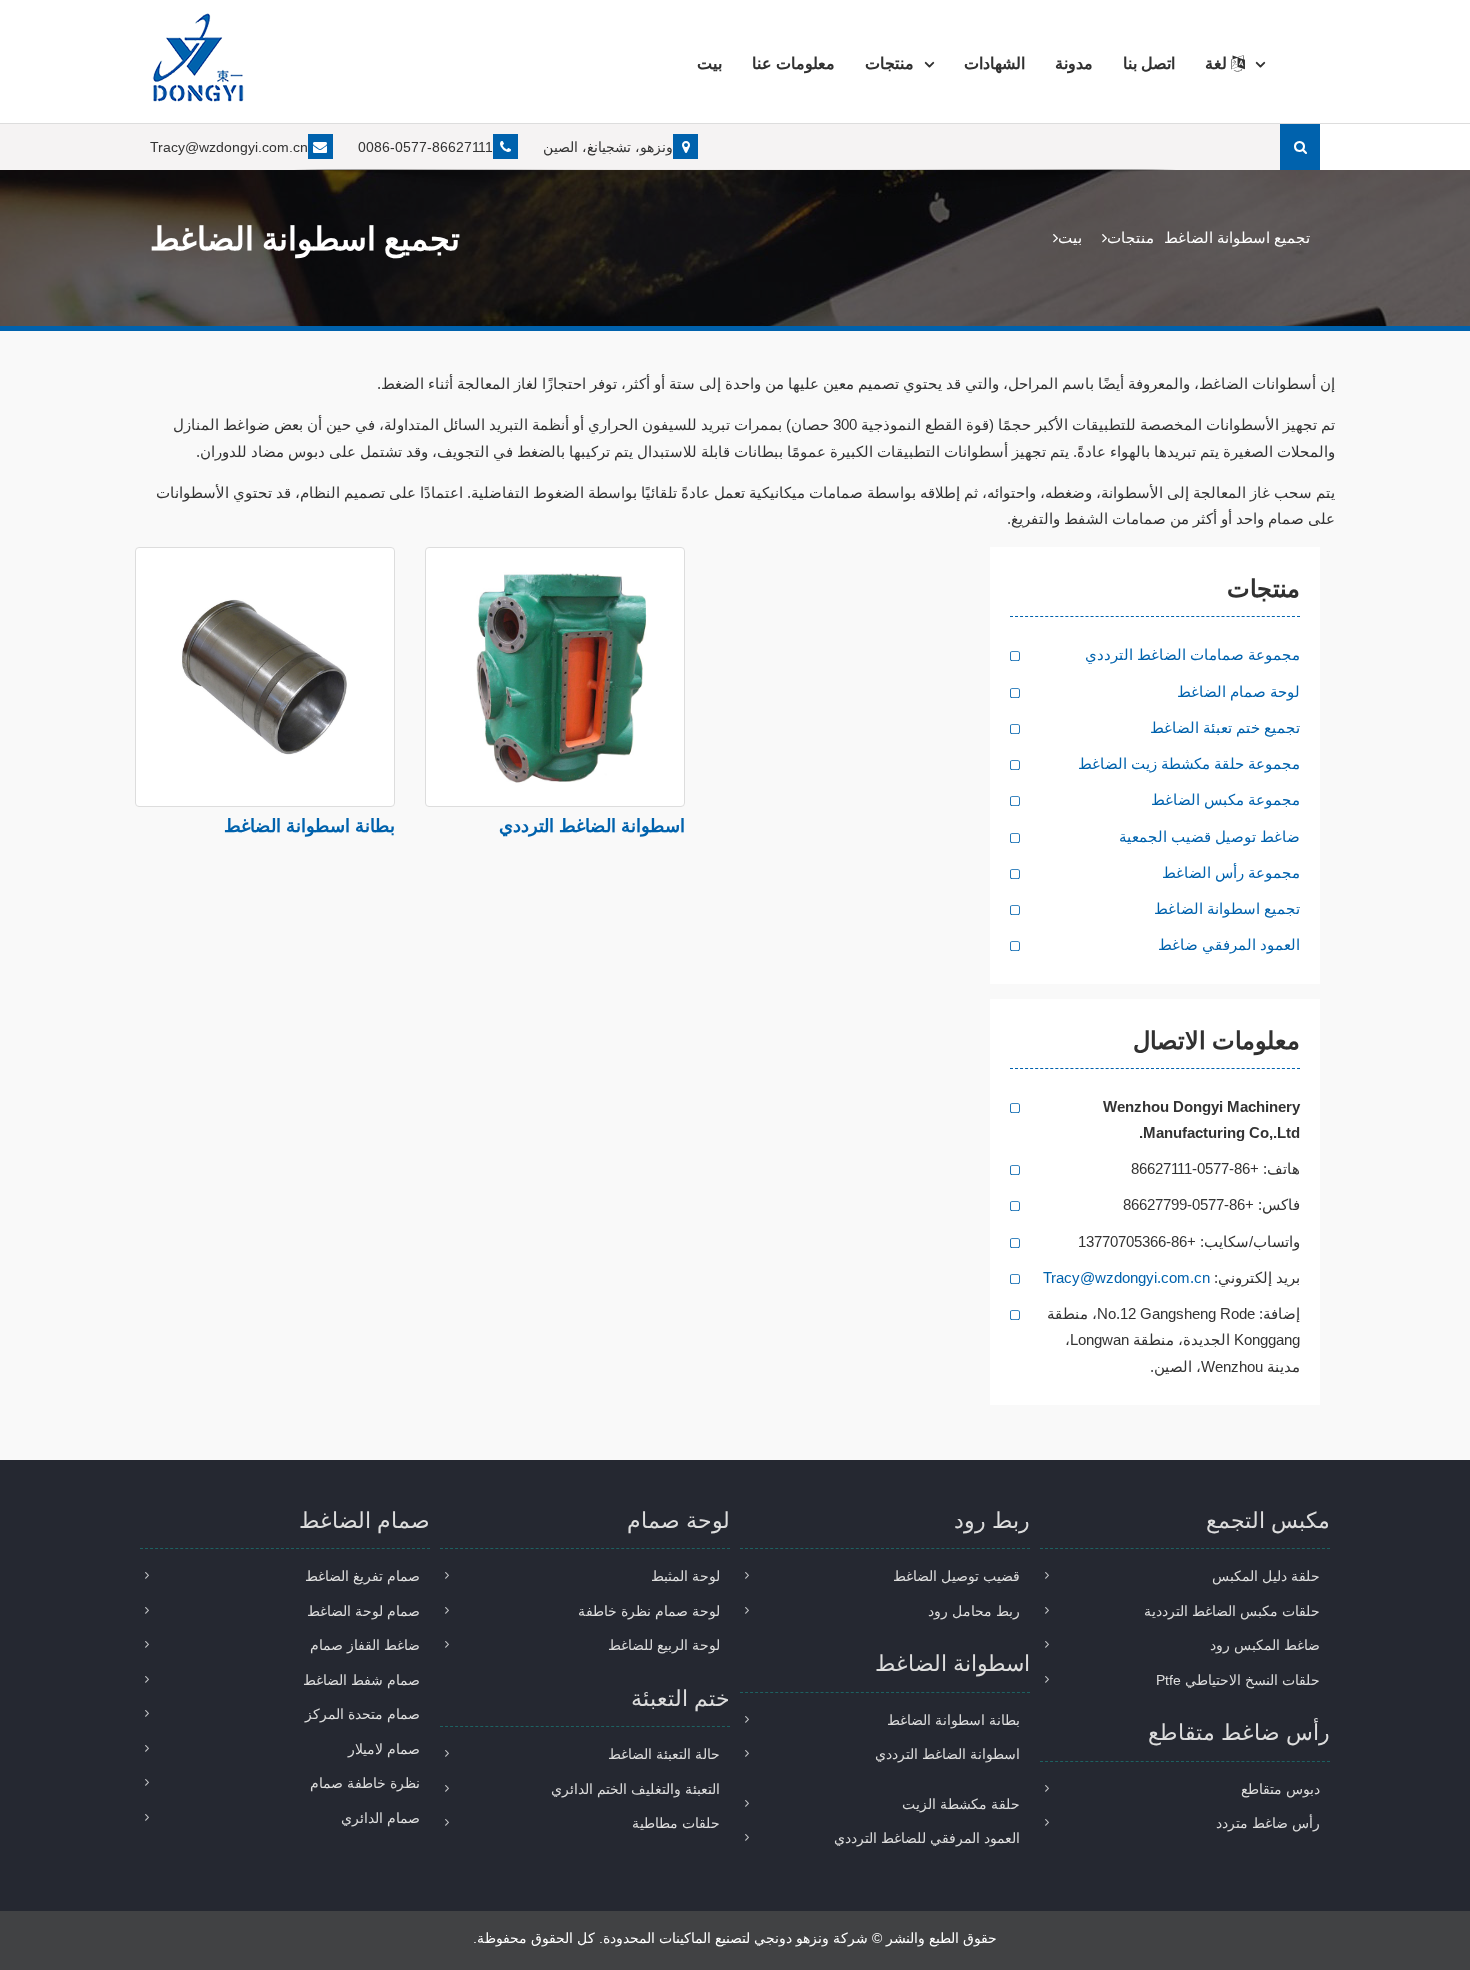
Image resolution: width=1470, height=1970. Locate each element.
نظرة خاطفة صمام (365, 1783)
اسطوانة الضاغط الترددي (592, 826)
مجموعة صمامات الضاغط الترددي (1192, 654)
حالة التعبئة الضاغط (664, 1754)
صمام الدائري (380, 1818)
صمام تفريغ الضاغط (362, 1576)
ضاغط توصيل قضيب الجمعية (1209, 836)
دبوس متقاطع (1280, 1789)
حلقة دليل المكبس (1266, 1576)
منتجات (889, 63)
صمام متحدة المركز (362, 1714)
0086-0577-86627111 (425, 147)
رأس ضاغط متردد (1268, 1823)
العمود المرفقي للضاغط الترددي (927, 1838)
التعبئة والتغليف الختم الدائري (635, 1789)
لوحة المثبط (685, 1576)
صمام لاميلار (384, 1749)
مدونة (1074, 63)
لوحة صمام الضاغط (1238, 691)
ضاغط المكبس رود (1265, 1645)
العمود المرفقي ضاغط (1229, 944)
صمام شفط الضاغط (361, 1680)
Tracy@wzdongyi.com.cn (229, 147)
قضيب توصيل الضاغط (956, 1576)
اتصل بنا (1149, 63)
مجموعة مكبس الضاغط (1225, 799)
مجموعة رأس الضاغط (1231, 872)
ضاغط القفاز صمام (365, 1645)
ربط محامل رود (974, 1611)
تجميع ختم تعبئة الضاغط (1225, 727)
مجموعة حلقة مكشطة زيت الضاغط (1189, 763)
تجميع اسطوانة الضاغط (1227, 908)
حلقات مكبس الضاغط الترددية (1232, 1611)
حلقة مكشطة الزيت (961, 1804)
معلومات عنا (793, 63)
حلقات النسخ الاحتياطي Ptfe (1238, 1680)
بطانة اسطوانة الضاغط (309, 826)
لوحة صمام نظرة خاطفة (649, 1611)
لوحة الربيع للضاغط (664, 1645)
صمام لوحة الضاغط (363, 1611)
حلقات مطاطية (676, 1823)
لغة (1218, 63)
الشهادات (994, 63)
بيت (709, 63)
